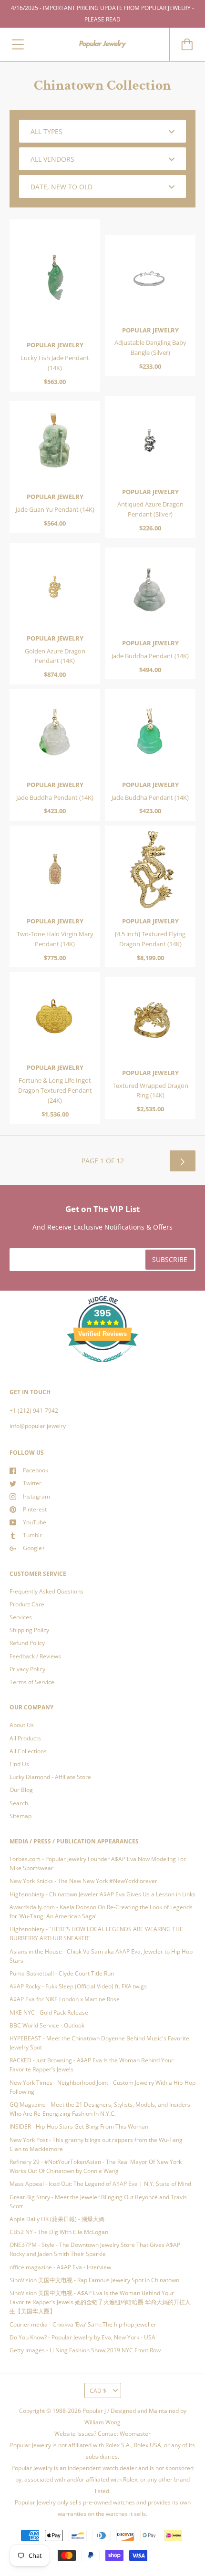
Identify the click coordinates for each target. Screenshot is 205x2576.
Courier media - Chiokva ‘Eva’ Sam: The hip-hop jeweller (83, 2324)
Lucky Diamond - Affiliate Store (50, 1777)
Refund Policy (27, 1643)
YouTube (35, 1522)
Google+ (34, 1548)
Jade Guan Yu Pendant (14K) (55, 509)
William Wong (102, 2422)
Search (19, 1803)
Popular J (94, 2411)
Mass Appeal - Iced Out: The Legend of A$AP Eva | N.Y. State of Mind (100, 2184)
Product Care (27, 1604)
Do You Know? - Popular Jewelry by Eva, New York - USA (82, 2337)
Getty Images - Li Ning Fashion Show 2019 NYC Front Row (85, 2350)
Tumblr (32, 1535)
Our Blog (21, 1790)
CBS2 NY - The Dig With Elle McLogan (59, 2232)
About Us (22, 1725)
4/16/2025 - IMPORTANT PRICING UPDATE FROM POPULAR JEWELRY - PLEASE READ (102, 14)
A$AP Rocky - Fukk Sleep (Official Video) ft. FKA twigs (78, 1986)
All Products (25, 1738)
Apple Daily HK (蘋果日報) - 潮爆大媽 (57, 2219)
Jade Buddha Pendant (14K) (150, 656)
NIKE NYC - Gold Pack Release (49, 2012)
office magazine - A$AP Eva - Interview (60, 2267)
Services (21, 1617)
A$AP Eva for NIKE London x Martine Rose (65, 1999)
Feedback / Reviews (35, 1656)
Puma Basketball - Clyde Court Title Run (62, 1973)
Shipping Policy (29, 1630)
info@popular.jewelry (38, 1426)
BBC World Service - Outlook (47, 2025)
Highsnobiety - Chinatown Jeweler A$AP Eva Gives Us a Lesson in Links (102, 1894)
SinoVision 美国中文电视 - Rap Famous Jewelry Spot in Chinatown (94, 2280)
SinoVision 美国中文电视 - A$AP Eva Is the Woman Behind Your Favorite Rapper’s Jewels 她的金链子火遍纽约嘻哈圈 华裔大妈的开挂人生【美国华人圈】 (100, 2302)
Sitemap (20, 1816)
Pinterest (35, 1509)
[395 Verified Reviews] (102, 1368)
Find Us (19, 1764)
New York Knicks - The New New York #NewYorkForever (83, 1881)
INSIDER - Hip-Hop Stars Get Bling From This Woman (79, 2126)
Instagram (36, 1496)
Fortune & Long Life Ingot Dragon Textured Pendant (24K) (55, 1090)
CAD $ (98, 2391)
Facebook (36, 1470)
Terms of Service (32, 1682)
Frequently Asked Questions (46, 1591)
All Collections (28, 1751)
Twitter (32, 1483)
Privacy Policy (27, 1669)
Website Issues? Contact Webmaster (102, 2434)
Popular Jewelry (55, 345)
